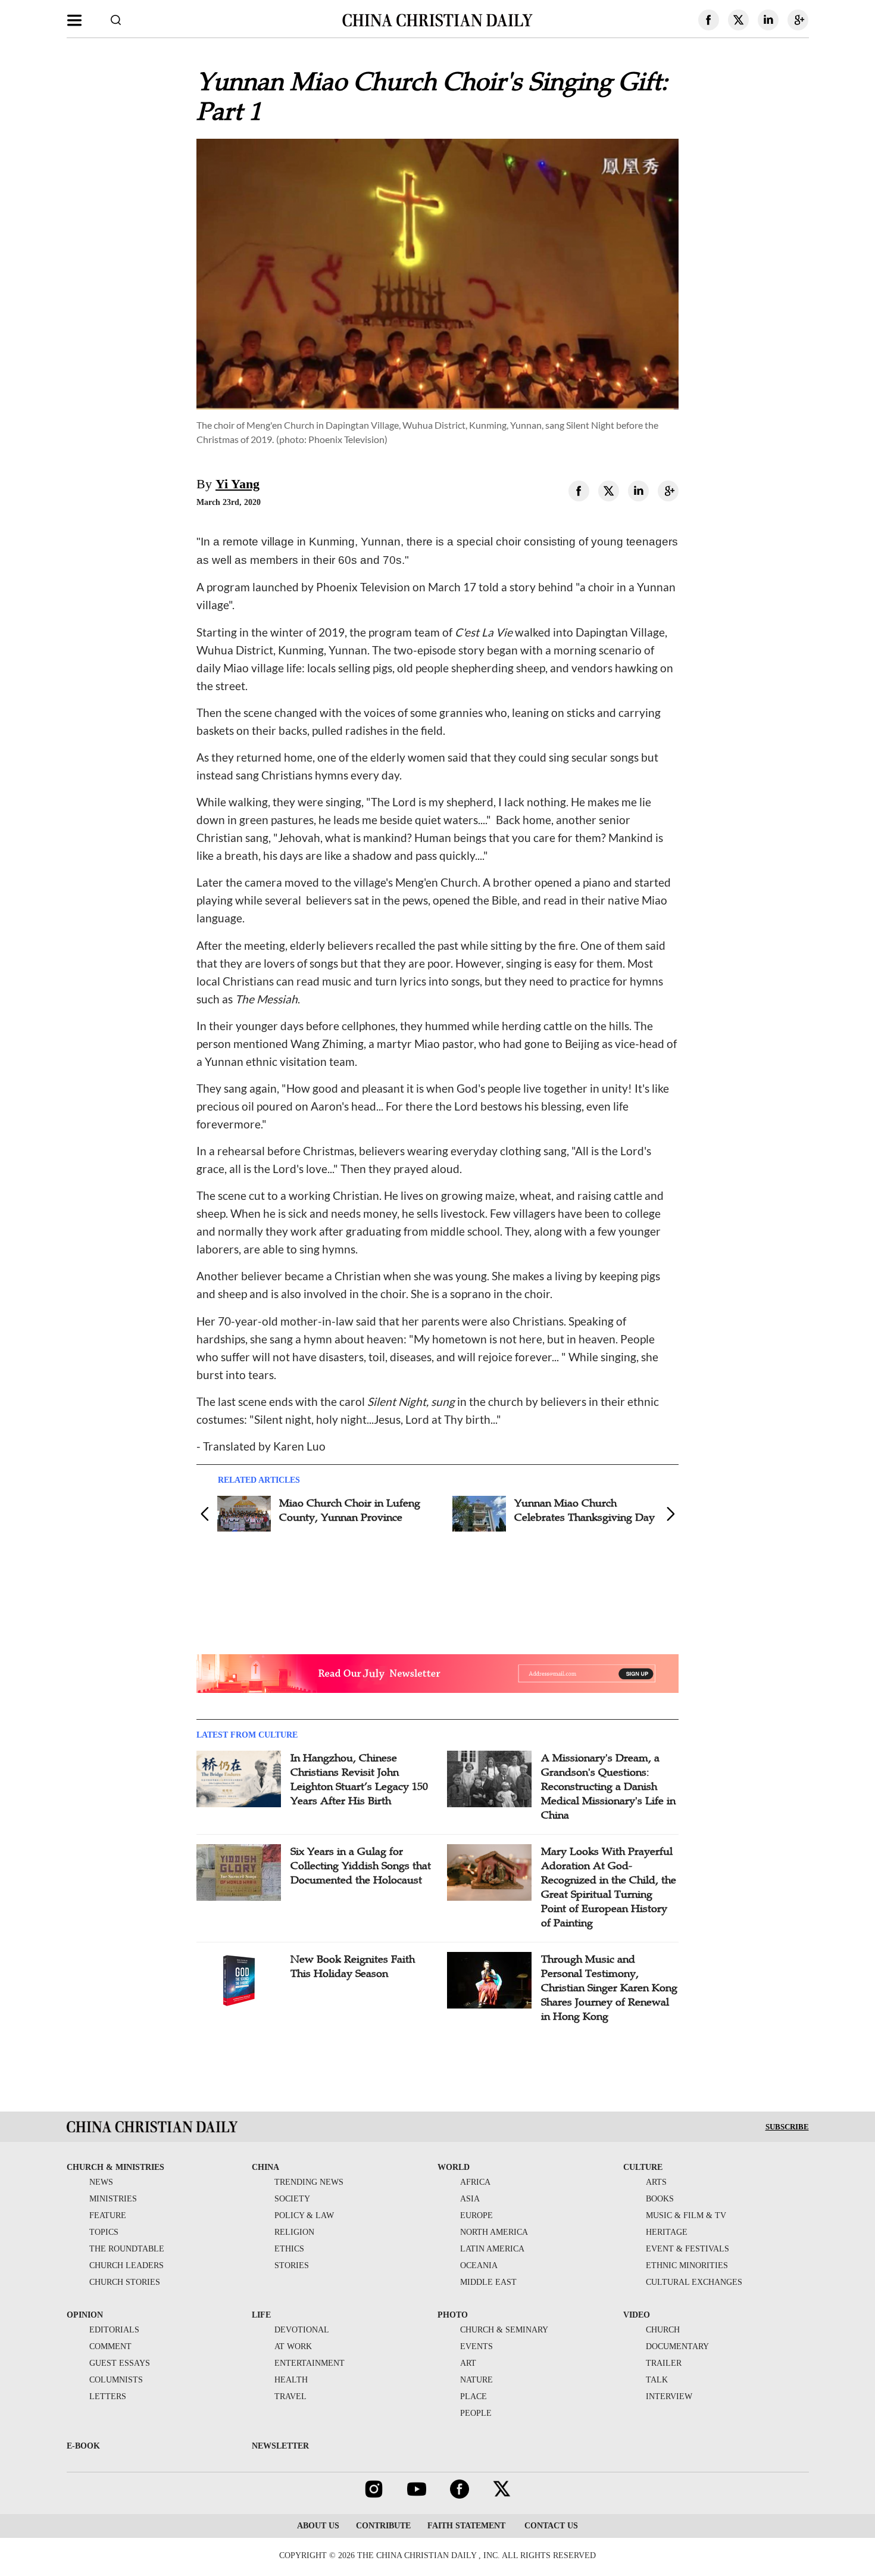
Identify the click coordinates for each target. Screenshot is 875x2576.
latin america (492, 2249)
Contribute (383, 2526)
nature (476, 2380)
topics (104, 2232)
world (454, 2167)
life (261, 2315)
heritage (667, 2232)
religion (294, 2232)
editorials (114, 2330)
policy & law (304, 2215)
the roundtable (127, 2249)
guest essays (120, 2363)
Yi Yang (237, 484)
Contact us (550, 2526)
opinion (85, 2315)
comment (110, 2346)
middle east (488, 2282)
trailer (664, 2363)
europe (476, 2215)
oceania (479, 2265)
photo (453, 2315)
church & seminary (504, 2330)
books (660, 2199)
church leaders (126, 2265)
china (265, 2167)
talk (657, 2380)
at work (293, 2346)
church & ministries (115, 2167)
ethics (289, 2249)
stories (292, 2265)
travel (290, 2396)
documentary (677, 2346)
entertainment (310, 2363)
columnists (116, 2380)
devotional (302, 2330)
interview (669, 2396)
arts (656, 2182)
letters (108, 2396)
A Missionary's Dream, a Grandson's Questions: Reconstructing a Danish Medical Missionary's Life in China (608, 1786)
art (468, 2363)
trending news (309, 2182)
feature (108, 2215)
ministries (113, 2199)
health (291, 2380)
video (637, 2315)
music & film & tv (686, 2215)
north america (494, 2232)
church (663, 2330)
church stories (125, 2282)
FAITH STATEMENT (466, 2526)
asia (470, 2199)
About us (318, 2526)
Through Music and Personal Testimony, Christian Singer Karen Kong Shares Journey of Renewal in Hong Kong (609, 1988)
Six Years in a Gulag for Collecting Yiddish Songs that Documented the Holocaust (361, 1866)
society (292, 2199)
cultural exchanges (694, 2282)
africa (475, 2182)
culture (643, 2167)
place (474, 2396)
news (101, 2182)
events (476, 2346)
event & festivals (687, 2249)
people (476, 2413)
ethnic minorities (687, 2265)
